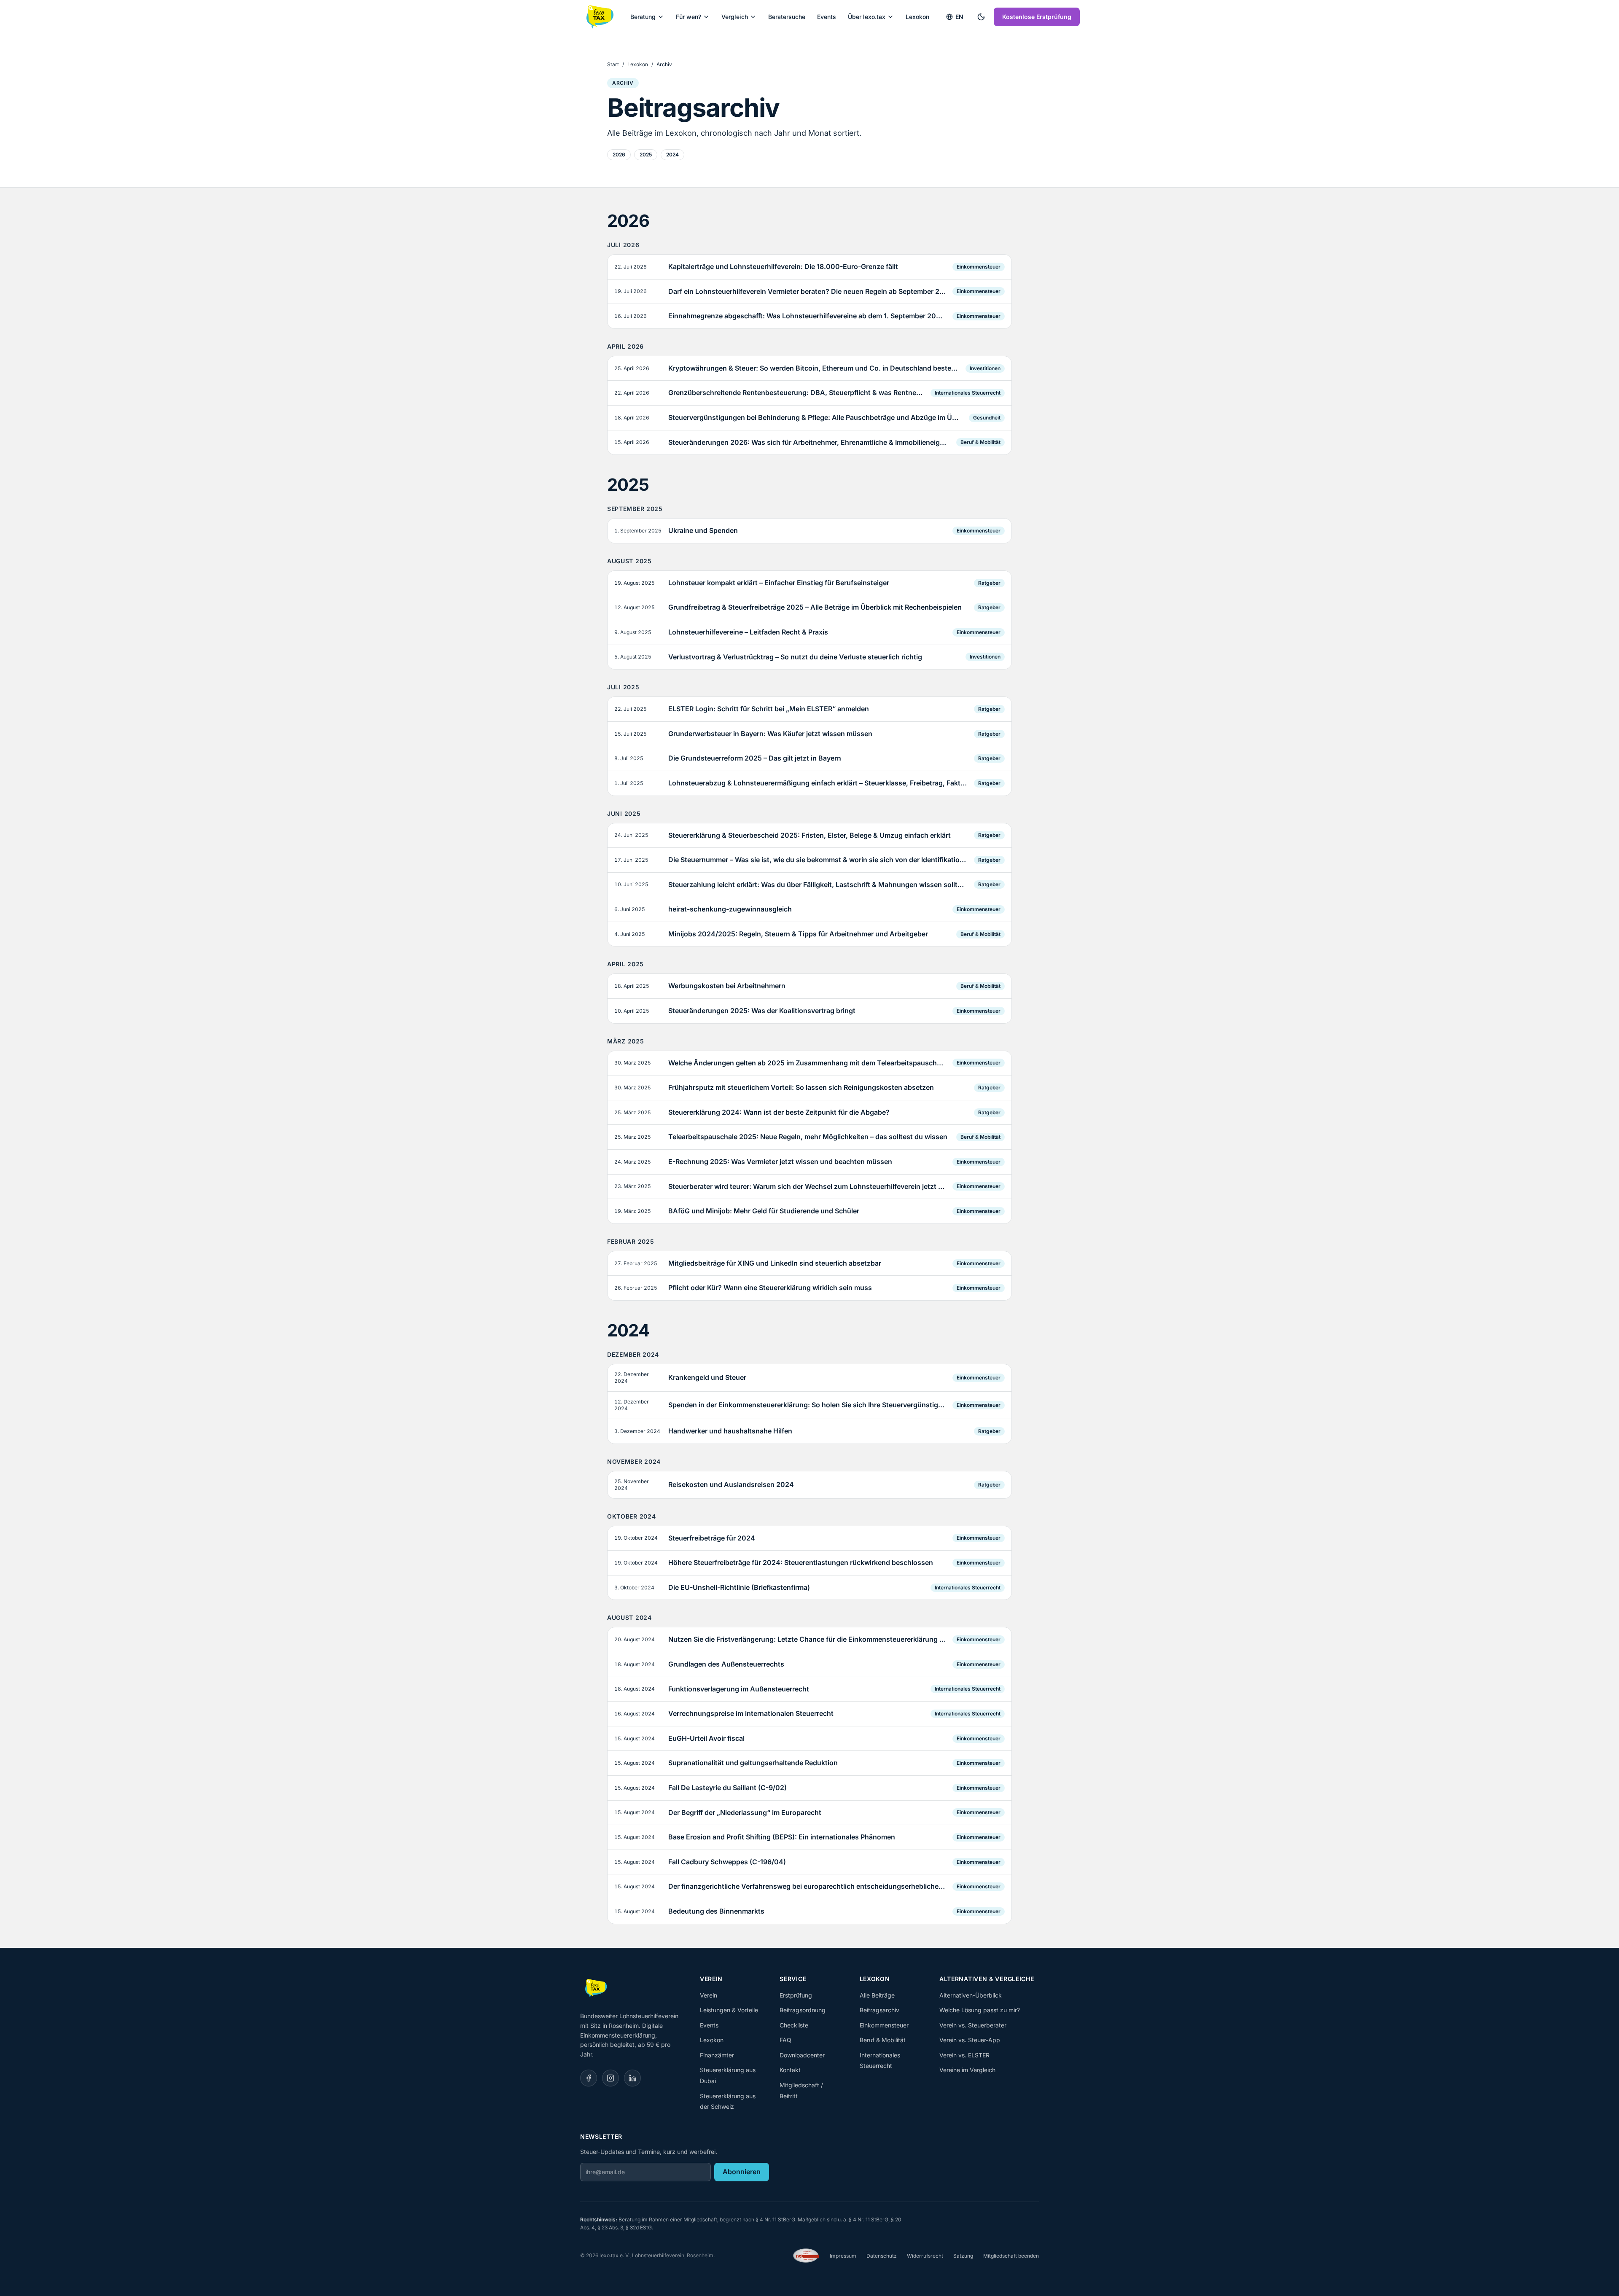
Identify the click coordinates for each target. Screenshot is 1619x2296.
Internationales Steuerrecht (968, 393)
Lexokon (917, 17)
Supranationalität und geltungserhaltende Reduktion (753, 1763)
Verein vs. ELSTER (964, 2055)
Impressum (843, 2256)
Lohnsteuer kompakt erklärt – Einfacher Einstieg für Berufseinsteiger (779, 583)
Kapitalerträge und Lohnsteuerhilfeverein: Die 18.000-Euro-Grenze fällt (783, 266)
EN (959, 17)
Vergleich (735, 17)
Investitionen (985, 368)
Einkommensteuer (979, 267)
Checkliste (794, 2025)
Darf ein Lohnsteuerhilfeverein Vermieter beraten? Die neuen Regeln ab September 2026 (807, 291)
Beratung (643, 17)
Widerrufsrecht (925, 2256)
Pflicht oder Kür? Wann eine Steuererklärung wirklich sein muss (770, 1288)
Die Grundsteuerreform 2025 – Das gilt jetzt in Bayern (755, 758)
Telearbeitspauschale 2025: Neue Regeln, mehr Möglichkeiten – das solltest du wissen (808, 1137)
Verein (709, 1995)
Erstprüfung (796, 1995)
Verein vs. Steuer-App (970, 2040)
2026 (619, 155)
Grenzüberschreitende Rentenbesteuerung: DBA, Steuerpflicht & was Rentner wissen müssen (796, 393)
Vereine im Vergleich (967, 2070)
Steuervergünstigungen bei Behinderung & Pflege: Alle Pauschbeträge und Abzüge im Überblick (815, 417)
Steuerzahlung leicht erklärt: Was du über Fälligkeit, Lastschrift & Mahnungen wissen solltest (818, 885)
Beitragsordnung (803, 2010)
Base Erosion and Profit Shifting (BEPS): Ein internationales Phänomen (782, 1837)
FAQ (785, 2040)
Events (827, 17)
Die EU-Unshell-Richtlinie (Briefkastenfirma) (739, 1587)
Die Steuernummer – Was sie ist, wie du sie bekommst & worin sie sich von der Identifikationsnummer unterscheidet (818, 860)
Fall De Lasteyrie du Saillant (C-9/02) (727, 1788)
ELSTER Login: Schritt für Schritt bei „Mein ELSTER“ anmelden (769, 709)
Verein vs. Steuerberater (973, 2025)
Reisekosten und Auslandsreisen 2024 (731, 1484)
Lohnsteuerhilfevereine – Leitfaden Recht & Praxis (748, 632)
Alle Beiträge (877, 1995)
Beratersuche (787, 17)
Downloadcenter (802, 2055)
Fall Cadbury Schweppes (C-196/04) (727, 1862)
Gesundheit (987, 418)
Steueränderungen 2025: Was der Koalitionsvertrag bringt (762, 1011)
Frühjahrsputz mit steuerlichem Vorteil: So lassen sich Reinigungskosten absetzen (801, 1087)
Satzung (963, 2256)
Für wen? (688, 17)
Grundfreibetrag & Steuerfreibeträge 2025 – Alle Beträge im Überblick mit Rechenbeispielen (815, 607)
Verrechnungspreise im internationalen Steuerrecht (751, 1713)
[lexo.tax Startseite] (599, 17)
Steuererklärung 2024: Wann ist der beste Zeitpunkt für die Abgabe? (779, 1112)
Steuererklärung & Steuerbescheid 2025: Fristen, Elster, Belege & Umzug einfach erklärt (809, 835)
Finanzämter (717, 2055)
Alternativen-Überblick (971, 1995)
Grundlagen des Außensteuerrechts (726, 1664)
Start (613, 64)
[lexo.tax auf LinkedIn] (632, 2078)
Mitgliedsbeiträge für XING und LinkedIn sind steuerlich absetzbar (775, 1263)
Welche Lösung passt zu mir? (980, 2010)
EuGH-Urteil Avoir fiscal (706, 1738)
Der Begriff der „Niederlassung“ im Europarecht (745, 1812)
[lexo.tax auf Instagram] (610, 2078)
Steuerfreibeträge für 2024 (712, 1538)
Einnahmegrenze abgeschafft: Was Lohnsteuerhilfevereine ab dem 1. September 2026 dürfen (807, 316)
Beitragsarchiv (879, 2010)
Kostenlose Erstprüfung (1037, 17)
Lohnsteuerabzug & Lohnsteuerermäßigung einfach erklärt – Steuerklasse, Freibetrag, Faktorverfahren (818, 783)
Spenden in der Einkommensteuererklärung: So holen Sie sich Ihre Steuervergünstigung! (807, 1405)
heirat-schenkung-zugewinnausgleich (730, 909)
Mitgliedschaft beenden (1011, 2256)
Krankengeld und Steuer (707, 1377)
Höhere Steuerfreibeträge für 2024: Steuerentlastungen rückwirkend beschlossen (801, 1562)
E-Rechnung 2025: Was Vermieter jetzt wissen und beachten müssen (780, 1161)
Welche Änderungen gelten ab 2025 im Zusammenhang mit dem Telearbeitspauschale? (807, 1063)
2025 (646, 155)
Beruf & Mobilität (980, 442)
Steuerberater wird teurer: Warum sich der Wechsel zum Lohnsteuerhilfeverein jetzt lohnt (807, 1186)
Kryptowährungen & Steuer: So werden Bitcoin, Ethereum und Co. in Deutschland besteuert (814, 368)
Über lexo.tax (867, 17)
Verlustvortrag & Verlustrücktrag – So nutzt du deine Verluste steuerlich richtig (795, 657)
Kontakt (790, 2070)
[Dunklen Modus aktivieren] (981, 17)
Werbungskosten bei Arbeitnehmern (727, 986)
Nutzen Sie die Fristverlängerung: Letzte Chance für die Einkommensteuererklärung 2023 (807, 1639)
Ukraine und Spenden (703, 530)
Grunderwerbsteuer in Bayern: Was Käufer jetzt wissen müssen (770, 734)
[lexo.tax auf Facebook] (589, 2078)
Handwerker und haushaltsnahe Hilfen (730, 1431)
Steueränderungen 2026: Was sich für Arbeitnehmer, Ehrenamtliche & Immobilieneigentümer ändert (809, 442)
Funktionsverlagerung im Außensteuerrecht (739, 1689)
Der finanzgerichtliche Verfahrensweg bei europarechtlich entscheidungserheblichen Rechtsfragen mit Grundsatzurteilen (807, 1886)
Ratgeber (989, 583)
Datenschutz (882, 2256)
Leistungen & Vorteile (729, 2010)
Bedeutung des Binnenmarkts (716, 1911)
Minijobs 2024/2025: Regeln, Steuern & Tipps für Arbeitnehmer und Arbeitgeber (798, 934)
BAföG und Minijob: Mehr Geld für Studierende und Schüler (764, 1211)
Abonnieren (742, 2172)
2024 (672, 155)
